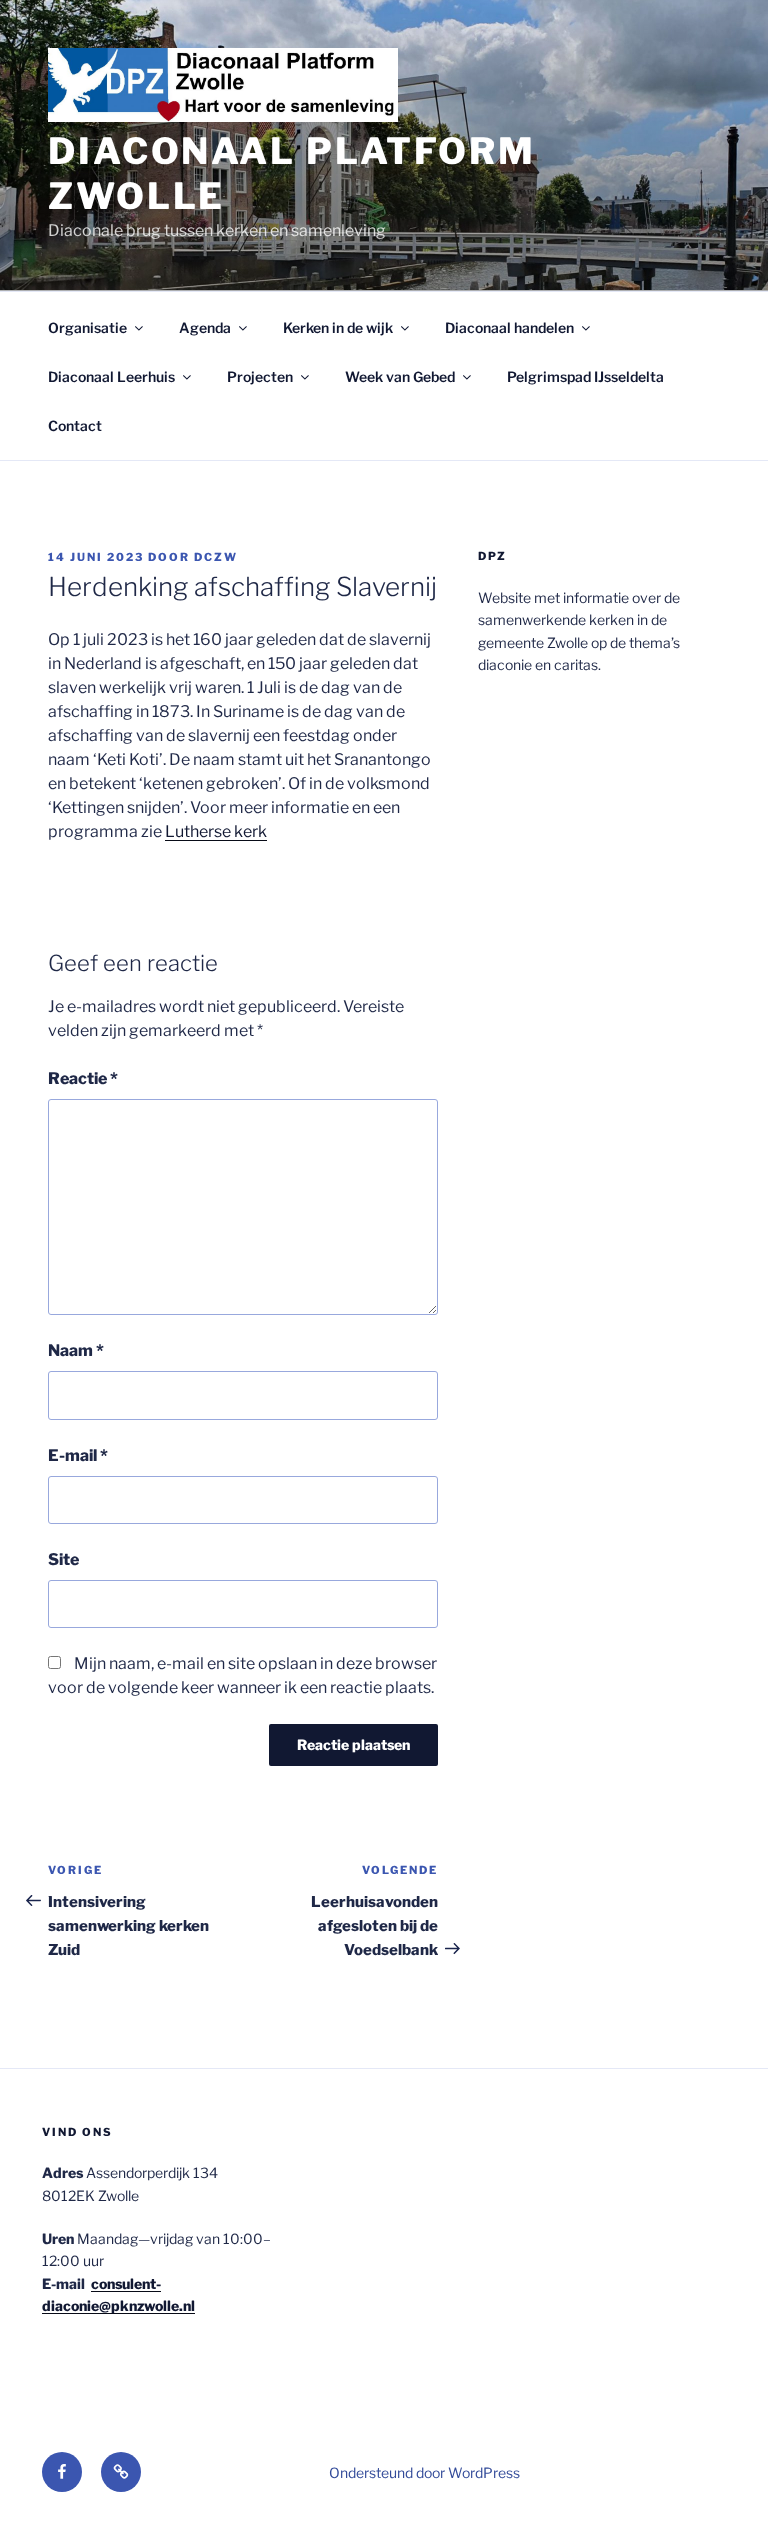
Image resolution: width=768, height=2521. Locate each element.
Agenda (205, 327)
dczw (216, 557)
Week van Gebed (400, 376)
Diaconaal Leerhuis (111, 376)
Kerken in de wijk (338, 327)
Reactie (83, 1078)
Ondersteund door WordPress (424, 2472)
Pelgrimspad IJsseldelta (585, 376)
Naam (76, 1350)
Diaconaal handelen (509, 327)
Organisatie (87, 327)
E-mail (78, 1455)
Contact (75, 425)
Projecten (260, 376)
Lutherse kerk (216, 831)
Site (63, 1559)
